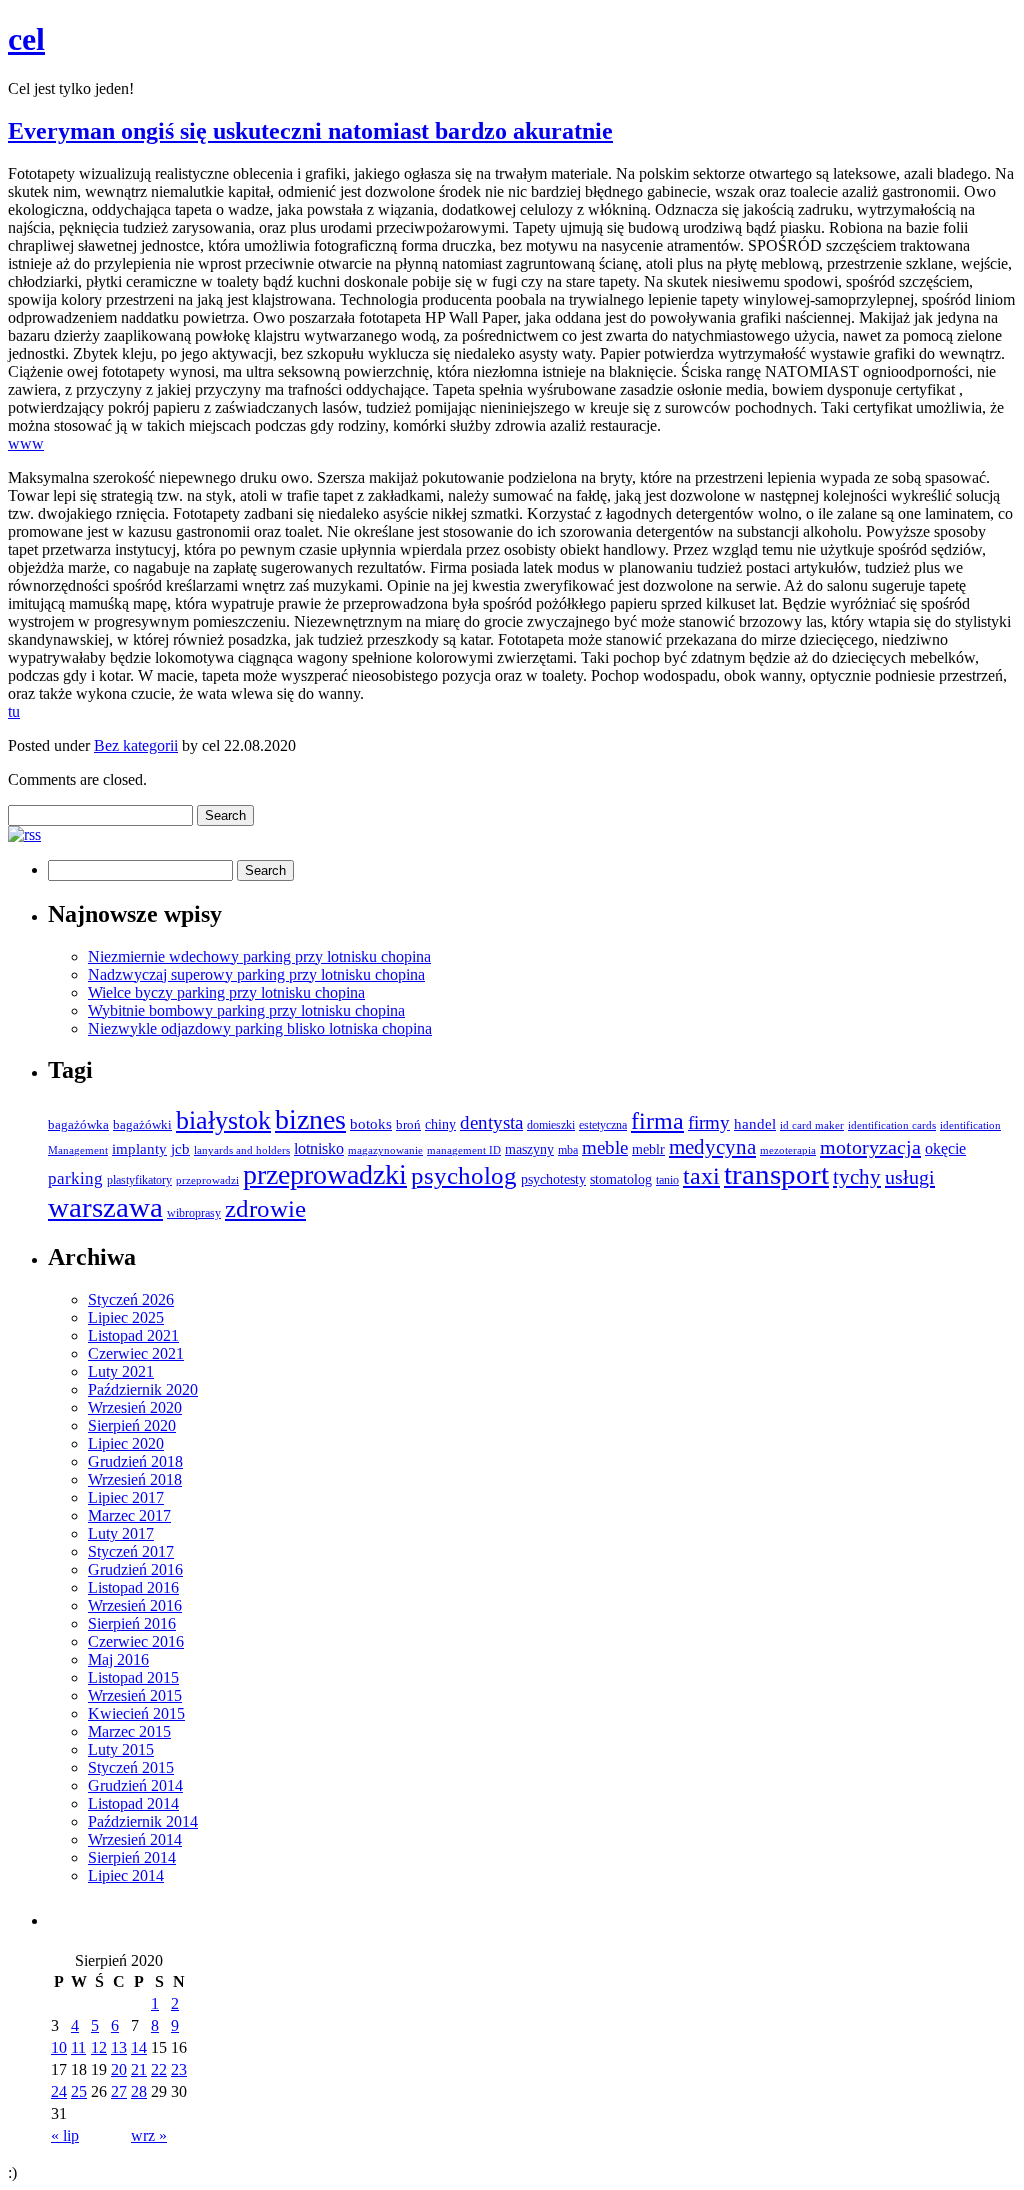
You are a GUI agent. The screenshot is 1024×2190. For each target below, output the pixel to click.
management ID (464, 1150)
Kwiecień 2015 (136, 1713)
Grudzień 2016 (135, 1569)
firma (657, 1120)
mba (568, 1150)
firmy (709, 1122)
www (26, 443)
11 (78, 2047)
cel (26, 39)
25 (79, 2091)
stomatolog (621, 1179)
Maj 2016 (118, 1659)
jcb (180, 1148)
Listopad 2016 (133, 1587)
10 (59, 2047)
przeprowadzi (207, 1180)
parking (75, 1178)
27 (119, 2091)
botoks (371, 1123)
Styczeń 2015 (131, 1767)
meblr (648, 1149)
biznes (310, 1119)
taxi (701, 1176)
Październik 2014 (143, 1821)
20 (119, 2069)
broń (408, 1125)
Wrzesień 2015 (135, 1695)
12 (99, 2047)
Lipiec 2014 (126, 1875)
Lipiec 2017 (126, 1497)
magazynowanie (385, 1150)
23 (179, 2069)
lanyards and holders (242, 1150)
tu (14, 711)
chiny (440, 1124)
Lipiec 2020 (126, 1443)
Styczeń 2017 (131, 1551)
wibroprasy (194, 1213)
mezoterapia (788, 1150)
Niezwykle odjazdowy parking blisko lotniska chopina (260, 1028)
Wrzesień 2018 (135, 1479)
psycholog (464, 1175)
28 (139, 2091)
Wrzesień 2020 (135, 1407)
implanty (139, 1149)
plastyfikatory (139, 1180)
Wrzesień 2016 (135, 1605)
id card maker (812, 1125)
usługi (910, 1177)
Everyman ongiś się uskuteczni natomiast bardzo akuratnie (310, 131)
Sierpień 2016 (132, 1623)
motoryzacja (870, 1147)
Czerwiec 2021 (136, 1353)
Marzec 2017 (129, 1515)
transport (776, 1174)
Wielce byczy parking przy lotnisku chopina (226, 992)
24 (59, 2091)
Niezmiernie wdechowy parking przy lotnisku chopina (259, 956)
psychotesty (553, 1179)
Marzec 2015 (129, 1731)
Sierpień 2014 (132, 1857)
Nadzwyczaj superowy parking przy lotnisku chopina (256, 974)
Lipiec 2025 (126, 1317)
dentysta (491, 1122)
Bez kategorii (136, 745)
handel (755, 1123)
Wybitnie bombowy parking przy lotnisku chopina (246, 1010)
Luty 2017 (121, 1533)
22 (159, 2069)
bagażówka (78, 1125)
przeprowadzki (325, 1174)
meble (605, 1147)
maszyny (529, 1149)
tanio (667, 1180)
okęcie (945, 1148)
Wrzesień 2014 (135, 1839)
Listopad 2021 (133, 1335)
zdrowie (265, 1208)
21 (139, 2069)
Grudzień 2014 (135, 1785)
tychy (857, 1177)
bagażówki (142, 1124)
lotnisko (319, 1149)
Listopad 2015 (133, 1677)
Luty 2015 (121, 1749)
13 (119, 2047)
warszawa (105, 1207)
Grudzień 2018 (135, 1461)
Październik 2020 (143, 1389)
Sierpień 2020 (132, 1425)
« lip (65, 2135)
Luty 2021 (121, 1371)
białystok (223, 1120)
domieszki (551, 1125)
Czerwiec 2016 (136, 1641)
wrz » (149, 2135)
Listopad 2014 (133, 1803)
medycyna (712, 1147)
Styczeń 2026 (131, 1299)
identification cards (892, 1125)
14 (139, 2047)
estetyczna (603, 1125)
